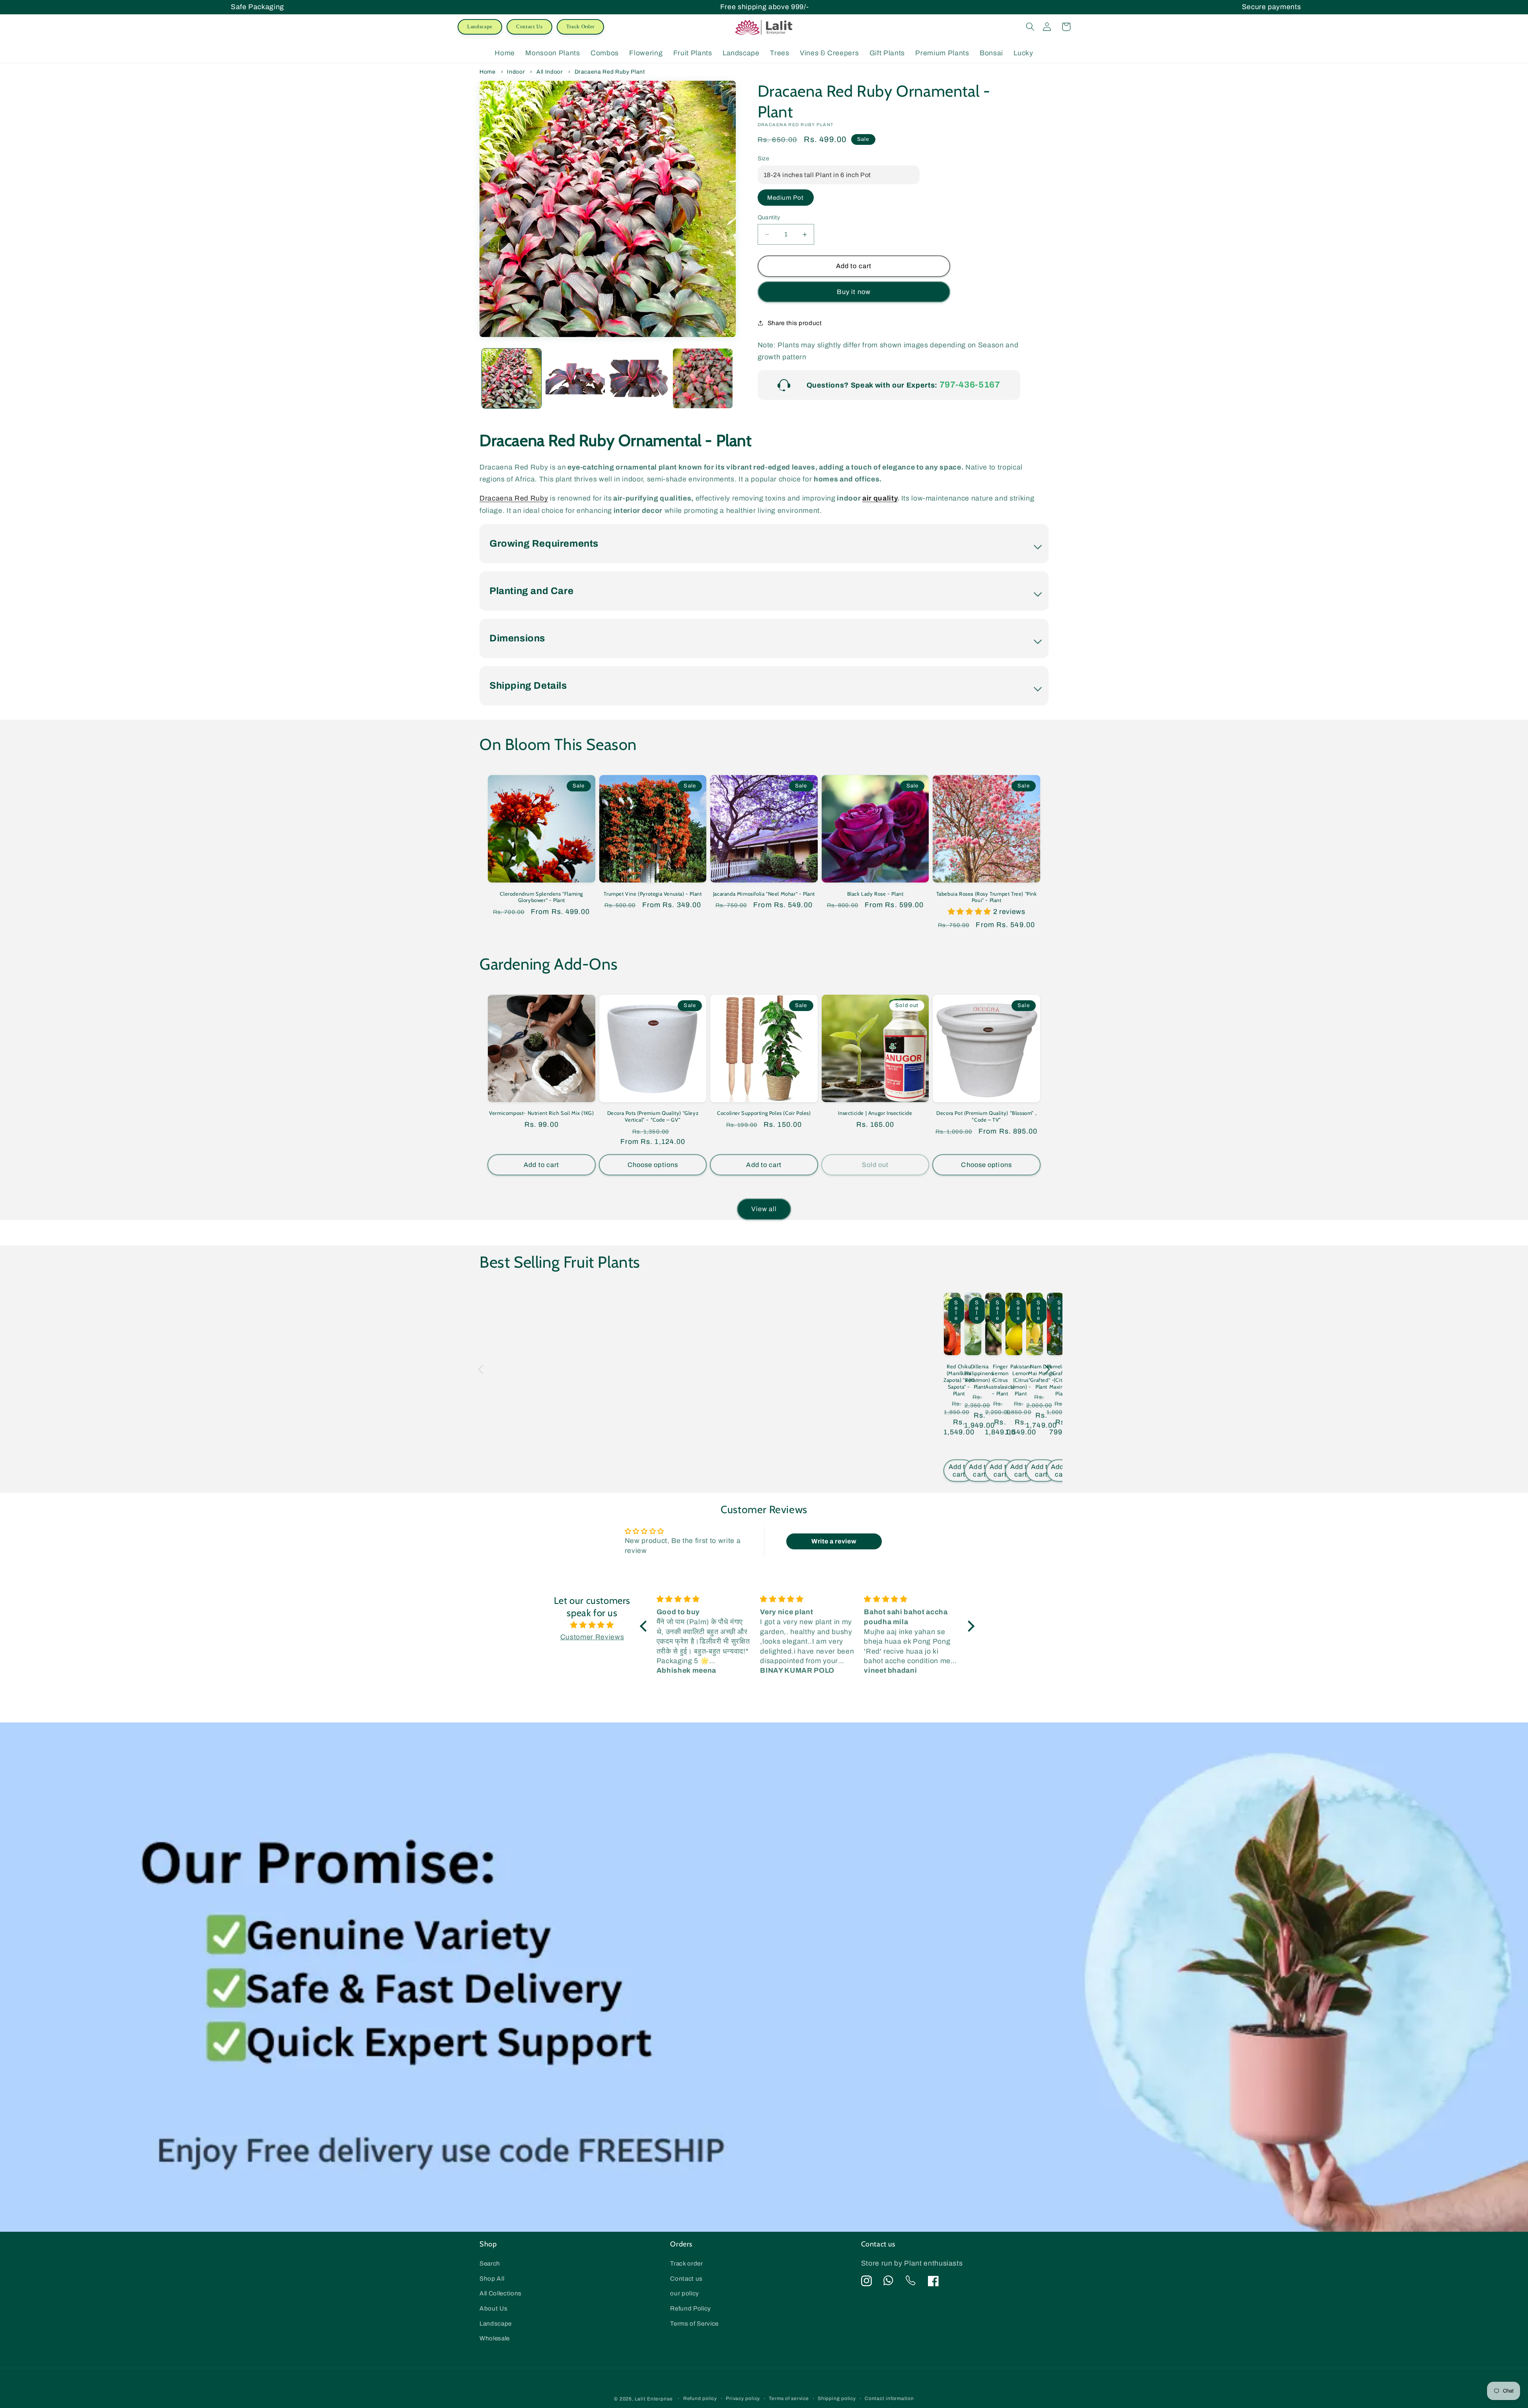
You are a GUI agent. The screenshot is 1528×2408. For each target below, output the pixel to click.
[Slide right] (1047, 1370)
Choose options (653, 1165)
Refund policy (700, 2398)
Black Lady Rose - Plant (875, 894)
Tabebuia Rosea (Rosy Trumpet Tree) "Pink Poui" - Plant (987, 897)
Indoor (516, 72)
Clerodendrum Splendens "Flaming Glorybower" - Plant (541, 897)
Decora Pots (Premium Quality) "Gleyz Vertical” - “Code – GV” (653, 1116)
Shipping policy (837, 2398)
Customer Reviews (592, 1637)
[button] (1030, 27)
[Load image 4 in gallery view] (703, 378)
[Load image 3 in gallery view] (639, 378)
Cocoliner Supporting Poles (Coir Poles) (764, 1113)
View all (764, 1209)
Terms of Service (694, 2323)
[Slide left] (481, 1370)
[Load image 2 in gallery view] (575, 378)
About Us (493, 2308)
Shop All (492, 2278)
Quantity (769, 217)
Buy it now (854, 292)
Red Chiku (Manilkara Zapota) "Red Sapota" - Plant (959, 1380)
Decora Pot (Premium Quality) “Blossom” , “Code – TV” (986, 1116)
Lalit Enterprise (654, 2399)
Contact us (686, 2278)
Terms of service (789, 2398)
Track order (686, 2263)
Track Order (580, 26)
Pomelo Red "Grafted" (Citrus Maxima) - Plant (1061, 1380)
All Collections (501, 2293)
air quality (880, 498)
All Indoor (550, 72)
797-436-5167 (970, 385)
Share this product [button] (795, 323)
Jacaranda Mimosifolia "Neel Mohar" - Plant (764, 894)
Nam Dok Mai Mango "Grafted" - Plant (1041, 1376)
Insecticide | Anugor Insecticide (875, 1113)
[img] (592, 1625)
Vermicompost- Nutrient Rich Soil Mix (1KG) (541, 1113)
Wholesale (495, 2338)
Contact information (889, 2398)
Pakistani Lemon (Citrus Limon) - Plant (1021, 1380)
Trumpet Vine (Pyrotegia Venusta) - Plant (653, 894)
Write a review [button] (834, 1541)
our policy (685, 2293)
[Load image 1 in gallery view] (512, 378)
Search (490, 2263)
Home (488, 72)
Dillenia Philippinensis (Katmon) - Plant (979, 1376)
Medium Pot (786, 198)
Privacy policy (743, 2398)
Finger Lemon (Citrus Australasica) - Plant (1000, 1380)
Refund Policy (691, 2308)
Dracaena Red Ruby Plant (610, 72)
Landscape (480, 26)
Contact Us (529, 26)
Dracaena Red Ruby (514, 498)
